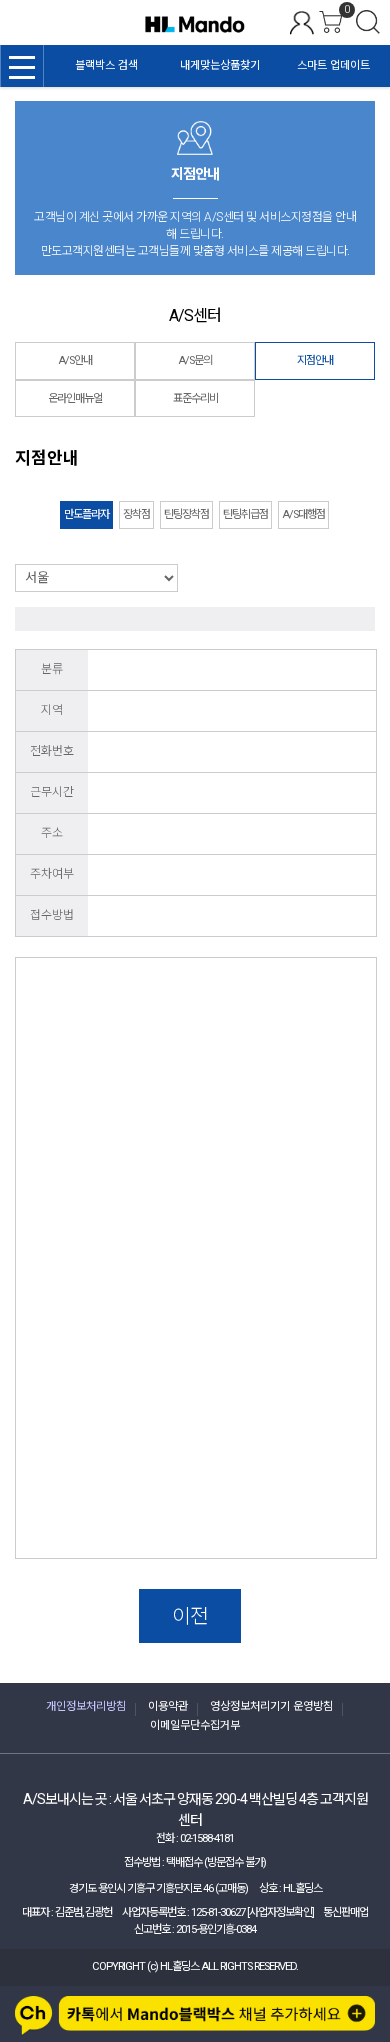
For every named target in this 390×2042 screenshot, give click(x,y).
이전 (190, 1616)
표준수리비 (195, 398)
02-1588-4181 (207, 1838)
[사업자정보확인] (280, 1912)
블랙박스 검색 (106, 65)
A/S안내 (75, 360)
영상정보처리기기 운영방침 (271, 1706)
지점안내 (315, 360)
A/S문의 (195, 360)
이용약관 (168, 1706)
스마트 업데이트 (333, 65)
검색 (368, 22)
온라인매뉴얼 (75, 398)
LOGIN (302, 23)
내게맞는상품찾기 (220, 65)
